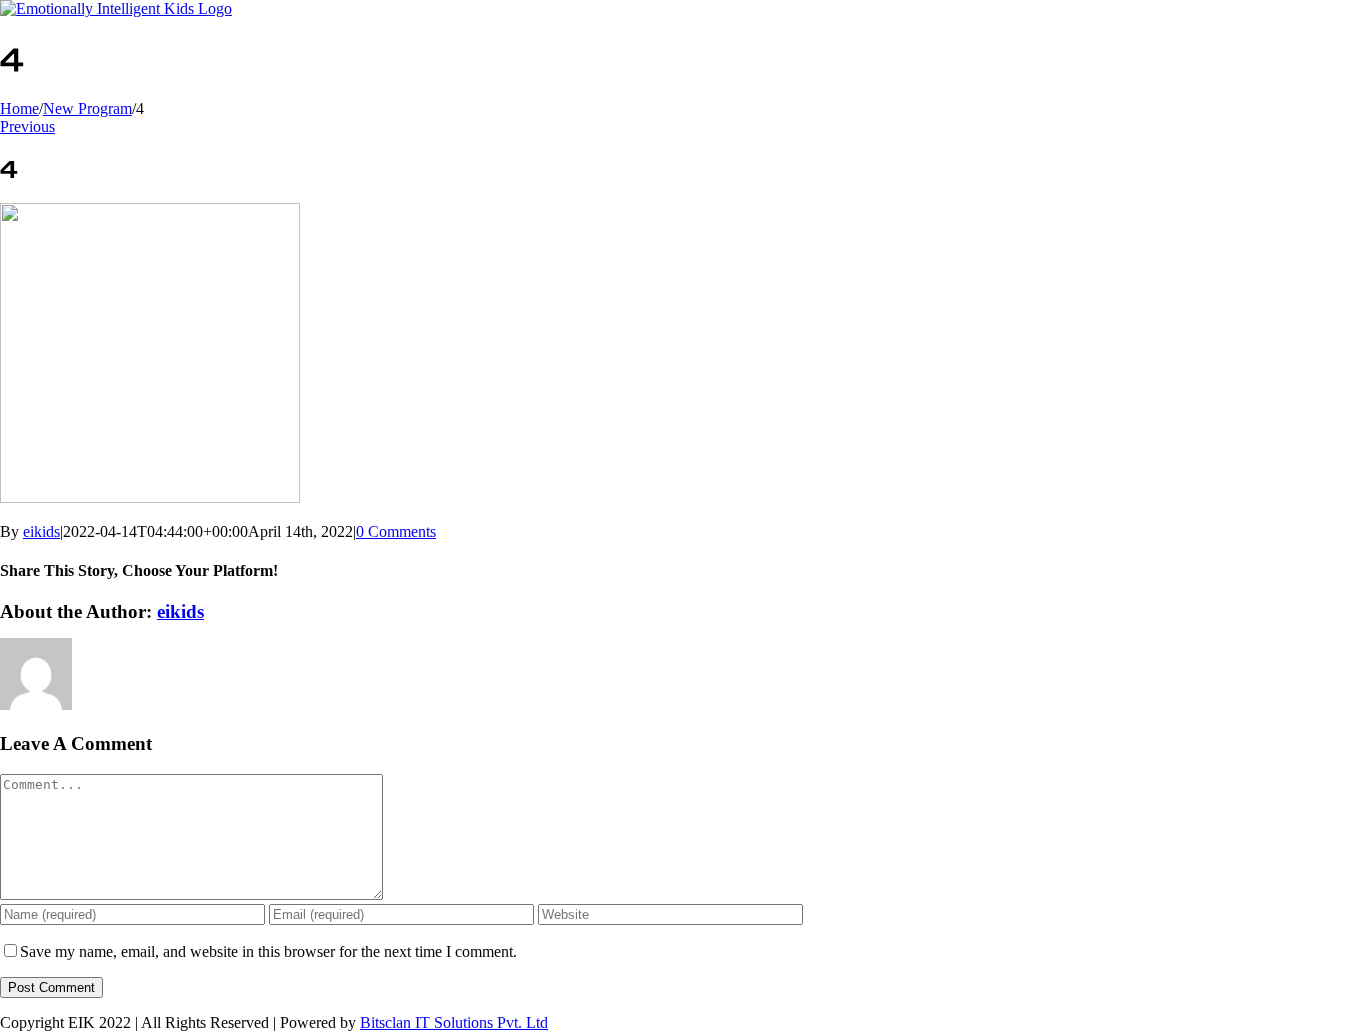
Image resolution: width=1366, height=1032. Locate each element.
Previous (27, 126)
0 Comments (396, 531)
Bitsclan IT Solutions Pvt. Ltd (454, 1022)
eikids (41, 531)
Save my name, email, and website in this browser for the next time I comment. (268, 951)
